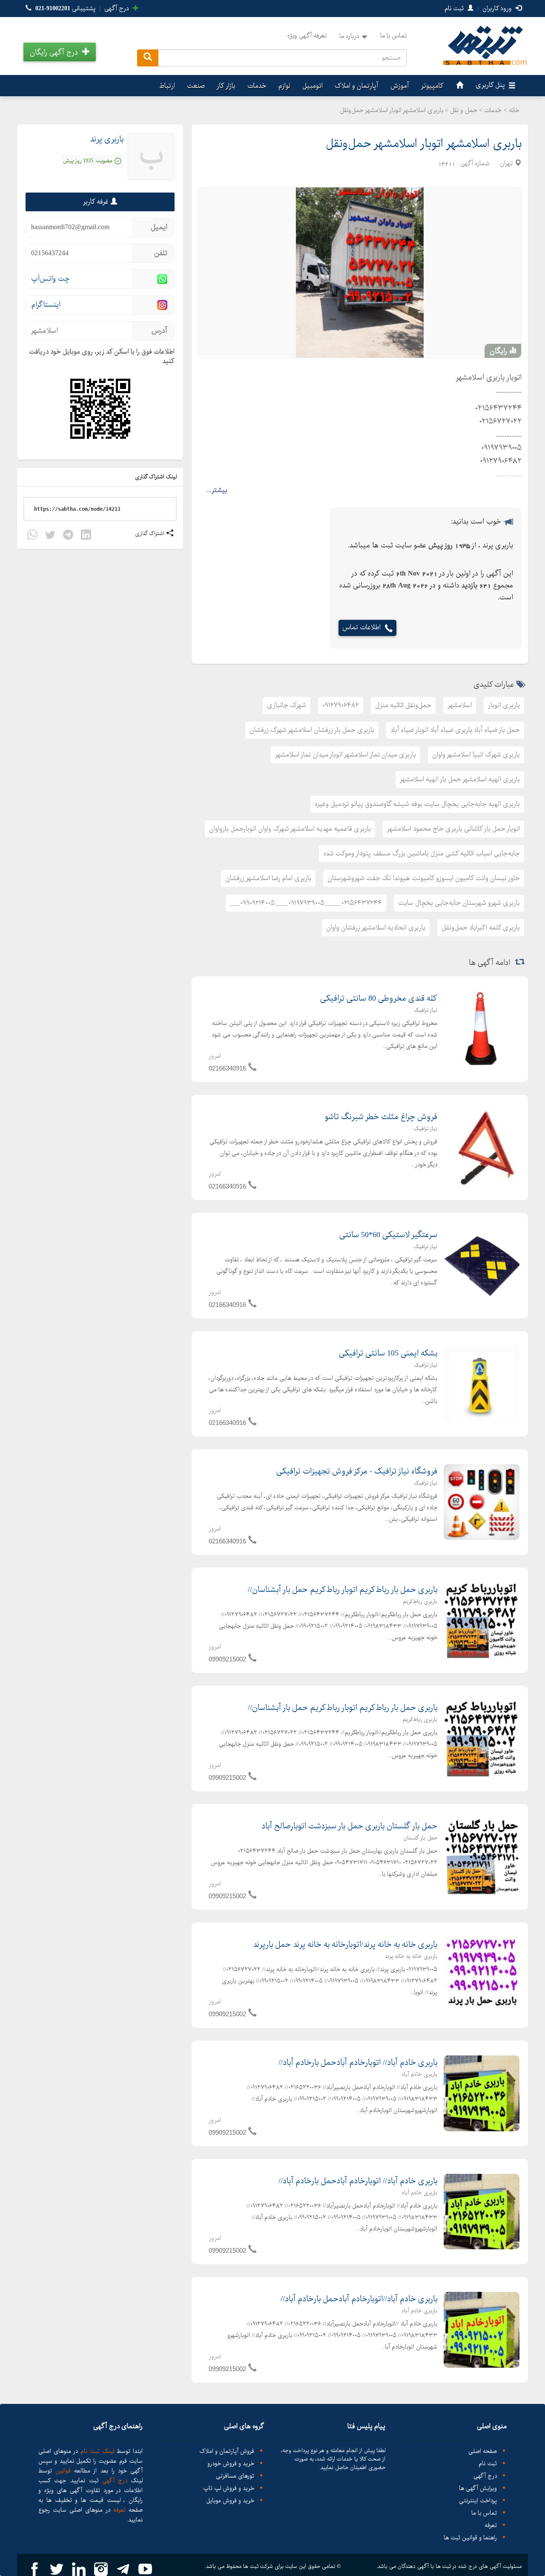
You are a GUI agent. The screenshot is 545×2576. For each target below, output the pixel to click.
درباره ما (349, 36)
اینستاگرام (46, 305)
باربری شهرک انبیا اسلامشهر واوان (476, 755)
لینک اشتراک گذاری (157, 477)
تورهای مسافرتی (235, 2476)
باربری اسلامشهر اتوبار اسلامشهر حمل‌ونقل (424, 144)
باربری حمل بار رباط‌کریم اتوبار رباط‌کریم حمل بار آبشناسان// (343, 1590)
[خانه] (459, 86)
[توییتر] (50, 536)
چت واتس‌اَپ (50, 279)
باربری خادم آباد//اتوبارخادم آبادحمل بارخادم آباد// (359, 2299)
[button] (60, 52)
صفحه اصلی (483, 2451)
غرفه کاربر (96, 202)
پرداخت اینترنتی (478, 2501)
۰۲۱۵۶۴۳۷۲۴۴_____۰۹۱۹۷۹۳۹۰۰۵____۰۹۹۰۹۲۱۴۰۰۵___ (306, 903)
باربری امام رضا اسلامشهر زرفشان (268, 878)
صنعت (196, 86)
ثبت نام (455, 9)
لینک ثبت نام (96, 2451)
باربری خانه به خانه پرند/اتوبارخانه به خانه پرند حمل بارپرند (345, 1945)
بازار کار (226, 86)
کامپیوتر (432, 86)
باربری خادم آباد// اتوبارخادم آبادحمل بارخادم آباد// (358, 2063)
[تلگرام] (68, 536)
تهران (506, 164)
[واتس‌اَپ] (32, 536)
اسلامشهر (460, 705)
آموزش (400, 86)
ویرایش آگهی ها (478, 2488)
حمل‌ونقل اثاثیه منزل (403, 705)
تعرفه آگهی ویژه (307, 36)
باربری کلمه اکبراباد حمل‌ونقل (481, 928)
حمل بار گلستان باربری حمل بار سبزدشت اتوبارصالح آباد (349, 1826)
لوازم (284, 86)
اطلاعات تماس (361, 628)
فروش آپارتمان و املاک (227, 2451)
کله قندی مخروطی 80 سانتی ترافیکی (379, 999)
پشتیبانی (65, 9)
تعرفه (491, 2526)
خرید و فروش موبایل (230, 2501)
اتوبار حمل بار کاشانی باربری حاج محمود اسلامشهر (453, 829)
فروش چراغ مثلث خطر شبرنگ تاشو (381, 1117)
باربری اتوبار (504, 705)
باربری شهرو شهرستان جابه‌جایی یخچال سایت (459, 903)
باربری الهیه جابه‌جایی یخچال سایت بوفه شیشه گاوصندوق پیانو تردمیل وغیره (417, 804)
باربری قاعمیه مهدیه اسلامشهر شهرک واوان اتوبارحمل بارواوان (290, 829)
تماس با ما (393, 36)
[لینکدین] (86, 536)
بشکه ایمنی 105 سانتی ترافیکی (388, 1353)
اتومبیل (313, 86)
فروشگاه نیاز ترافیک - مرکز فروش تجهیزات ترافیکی (357, 1471)
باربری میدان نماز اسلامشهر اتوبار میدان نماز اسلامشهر (346, 755)
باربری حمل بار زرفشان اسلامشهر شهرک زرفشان (312, 730)
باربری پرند (107, 139)
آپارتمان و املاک (357, 86)
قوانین (63, 2471)
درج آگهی (118, 9)
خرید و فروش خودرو (231, 2464)
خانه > (512, 110)
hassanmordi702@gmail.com (70, 227)
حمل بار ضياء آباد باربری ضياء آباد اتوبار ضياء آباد (455, 730)
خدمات (257, 86)
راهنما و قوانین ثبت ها (470, 2538)
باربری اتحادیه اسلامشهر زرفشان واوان (376, 928)
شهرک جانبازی (287, 705)
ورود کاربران (498, 9)
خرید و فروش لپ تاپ (229, 2488)
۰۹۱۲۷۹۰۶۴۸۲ (341, 705)
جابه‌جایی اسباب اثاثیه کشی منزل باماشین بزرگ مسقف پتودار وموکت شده (422, 853)
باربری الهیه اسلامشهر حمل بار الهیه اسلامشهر (460, 779)
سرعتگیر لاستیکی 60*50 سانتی (388, 1235)
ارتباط (167, 86)
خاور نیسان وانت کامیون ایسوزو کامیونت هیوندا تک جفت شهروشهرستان (424, 878)
